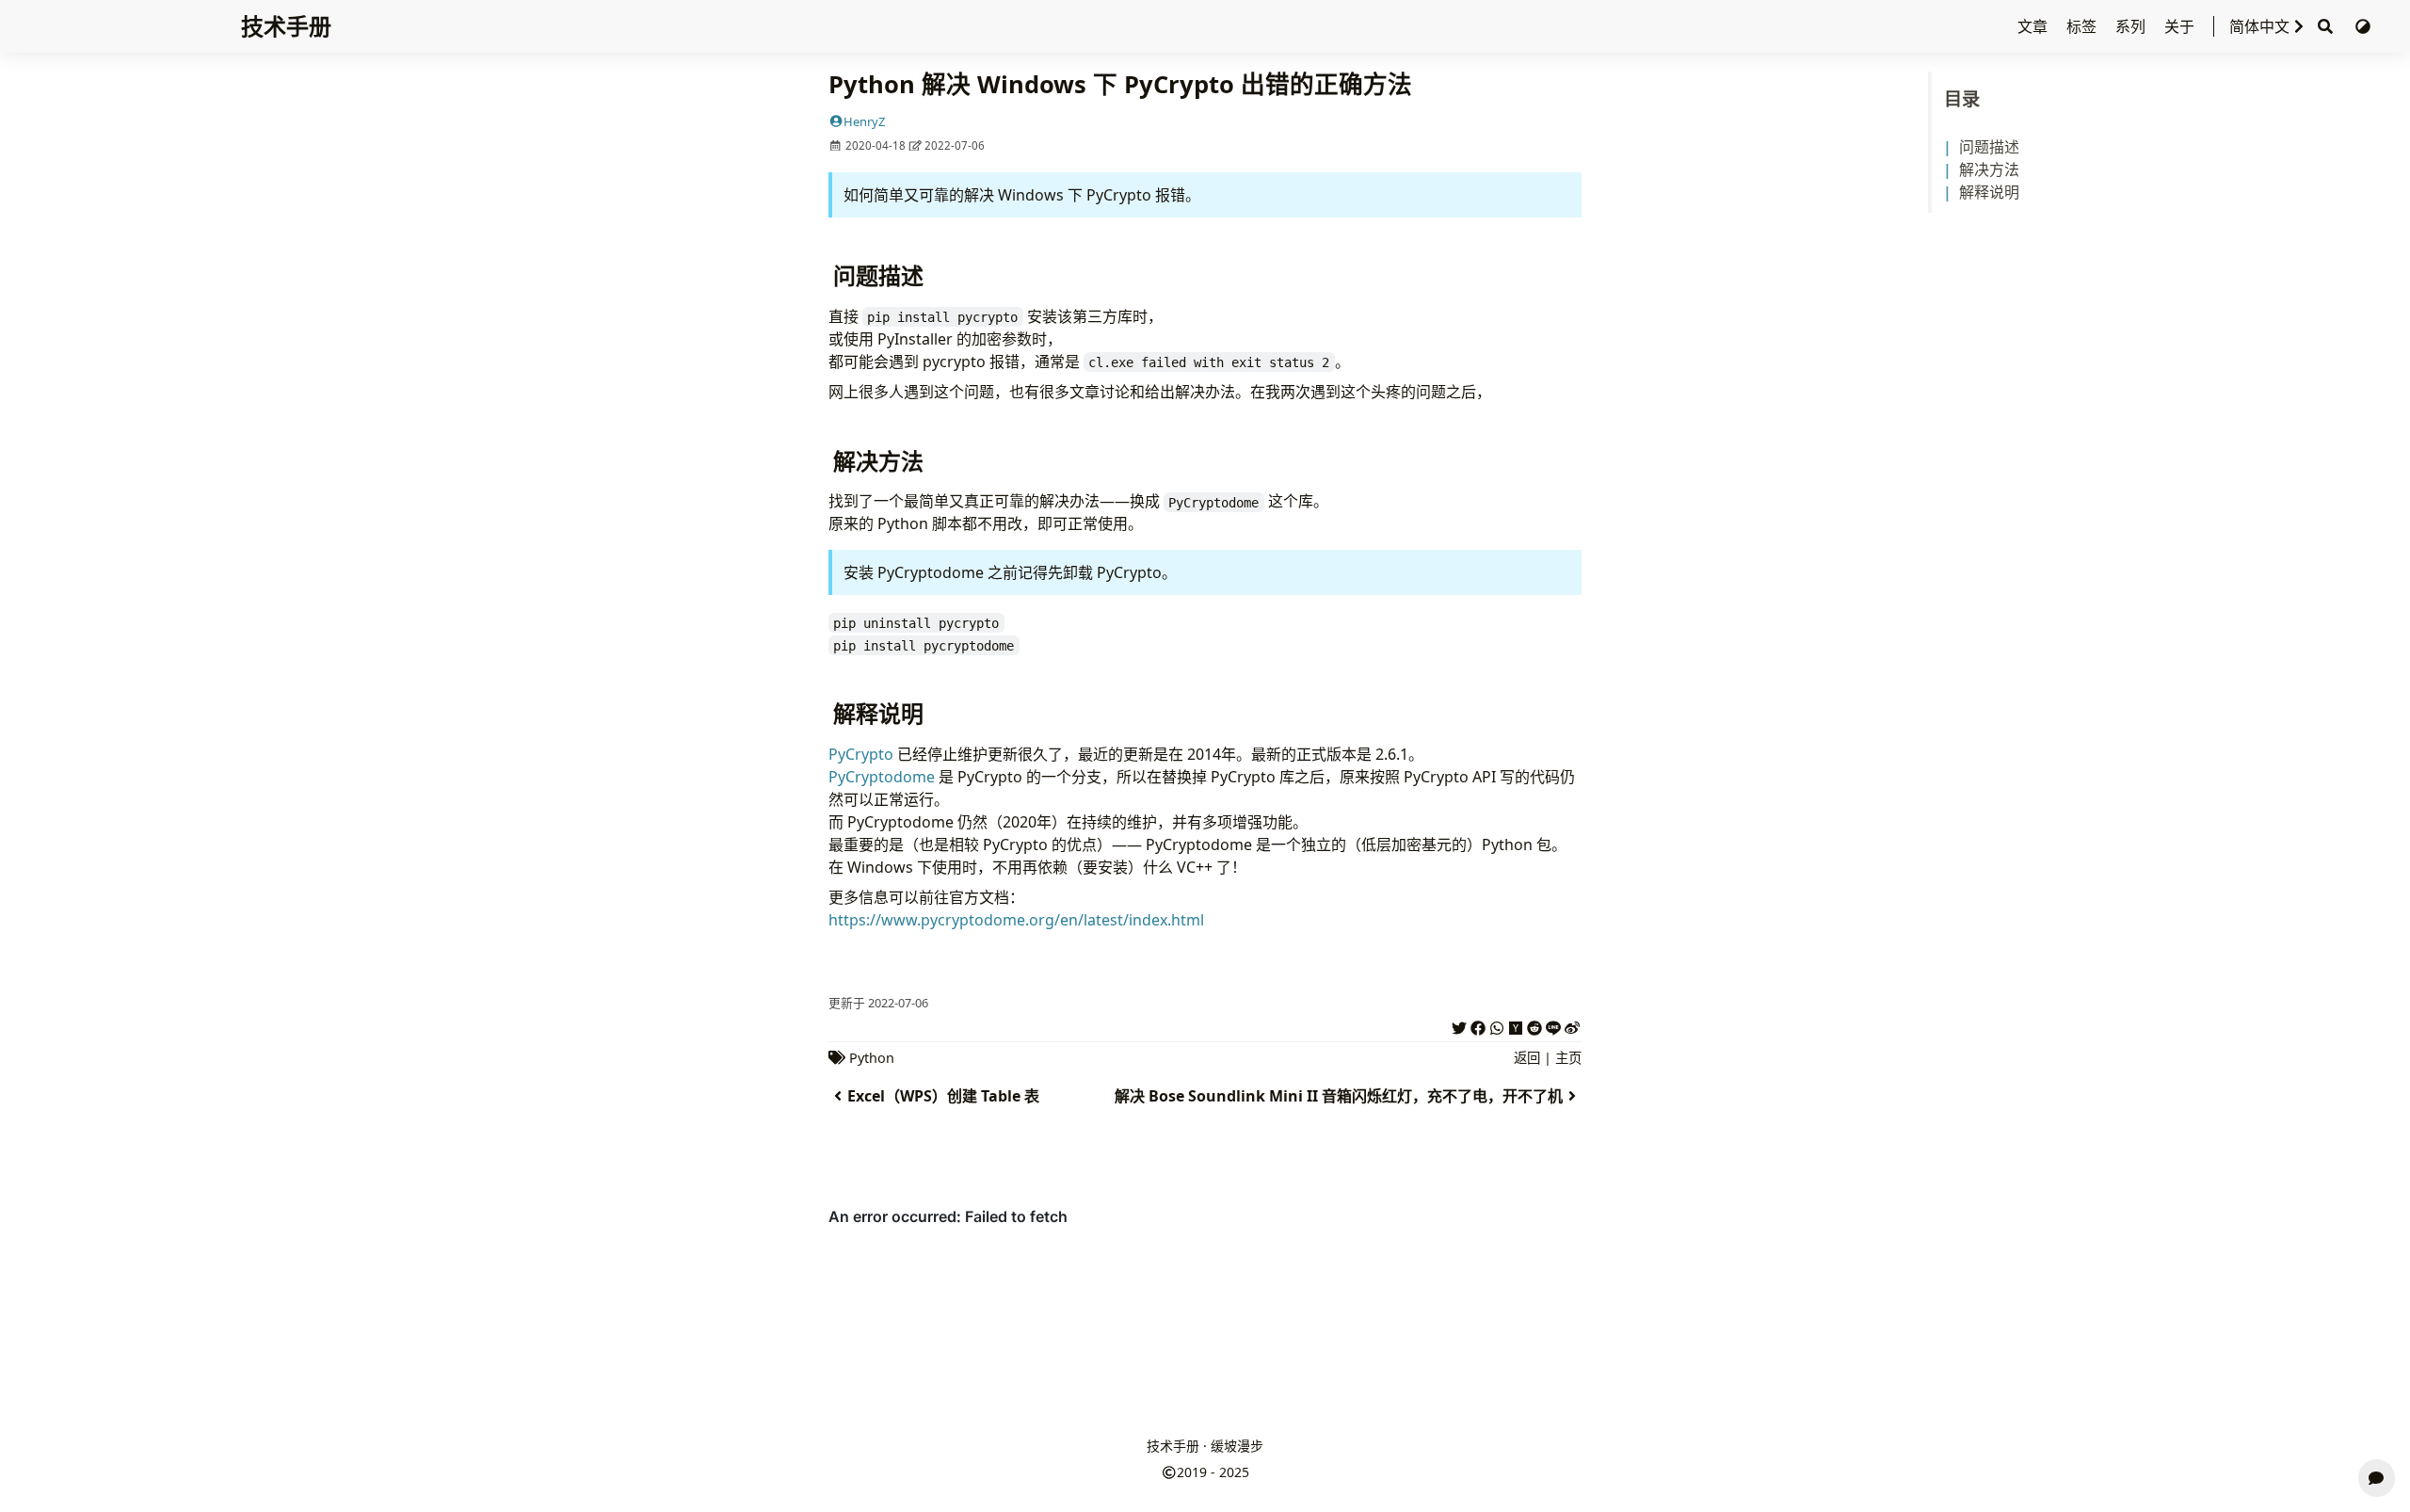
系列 (2132, 26)
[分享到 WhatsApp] (1497, 1025)
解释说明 (1989, 192)
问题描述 (1989, 147)
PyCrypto (861, 754)
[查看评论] (2377, 1478)
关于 (2181, 26)
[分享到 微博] (1572, 1025)
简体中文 (2259, 26)
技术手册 (286, 26)
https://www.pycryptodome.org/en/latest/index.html (1016, 920)
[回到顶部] (2377, 1433)
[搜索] (2325, 27)
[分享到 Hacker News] (1516, 1025)
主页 (1568, 1058)
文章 (2034, 26)
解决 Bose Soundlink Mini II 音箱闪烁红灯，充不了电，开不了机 (1339, 1096)
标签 (2083, 26)
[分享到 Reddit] (1534, 1025)
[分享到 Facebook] (1478, 1025)
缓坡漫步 (1237, 1446)
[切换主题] (2363, 26)
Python (872, 1058)
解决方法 (1989, 169)
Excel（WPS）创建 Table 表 (943, 1096)
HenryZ (864, 121)
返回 (1527, 1058)
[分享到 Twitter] (1459, 1025)
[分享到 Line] (1553, 1025)
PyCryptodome (882, 777)
